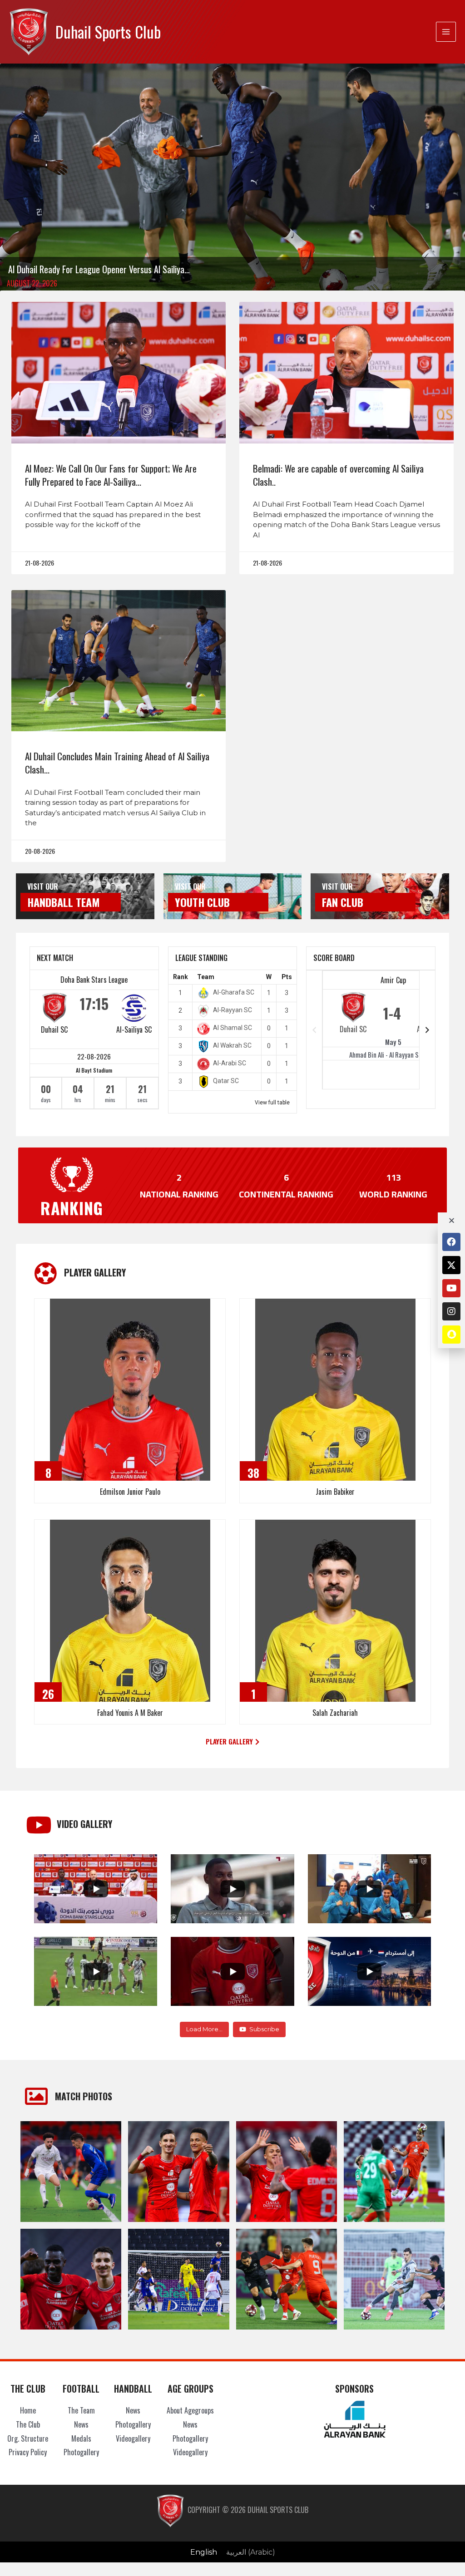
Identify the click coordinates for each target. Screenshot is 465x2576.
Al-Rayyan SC (232, 1010)
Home (28, 2410)
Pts (287, 977)
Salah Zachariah (335, 1713)
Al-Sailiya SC (134, 1029)
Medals (81, 2438)
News (81, 2424)
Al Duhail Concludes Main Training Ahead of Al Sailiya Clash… (117, 763)
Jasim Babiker (335, 1492)
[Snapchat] (451, 1335)
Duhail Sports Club (108, 32)
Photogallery (81, 2452)
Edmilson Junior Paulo (130, 1492)
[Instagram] (451, 1311)
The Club (28, 2424)
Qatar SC (226, 1081)
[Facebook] (451, 1242)
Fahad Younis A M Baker (130, 1713)
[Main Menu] (446, 32)
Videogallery (133, 2438)
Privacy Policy (28, 2452)
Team (206, 977)
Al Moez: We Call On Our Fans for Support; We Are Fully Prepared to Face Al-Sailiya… (111, 475)
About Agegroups (190, 2410)
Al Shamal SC (232, 1028)
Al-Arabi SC (230, 1063)
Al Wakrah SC (232, 1045)
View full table (272, 1103)
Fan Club (343, 902)
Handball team (64, 902)
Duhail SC (54, 1029)
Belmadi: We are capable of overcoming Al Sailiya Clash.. (338, 475)
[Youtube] (451, 1288)
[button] (232, 1742)
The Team (81, 2410)
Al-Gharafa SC (234, 992)
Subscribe (264, 2029)
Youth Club (202, 902)
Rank (181, 977)
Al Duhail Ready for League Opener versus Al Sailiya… (99, 269)
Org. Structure (28, 2438)
